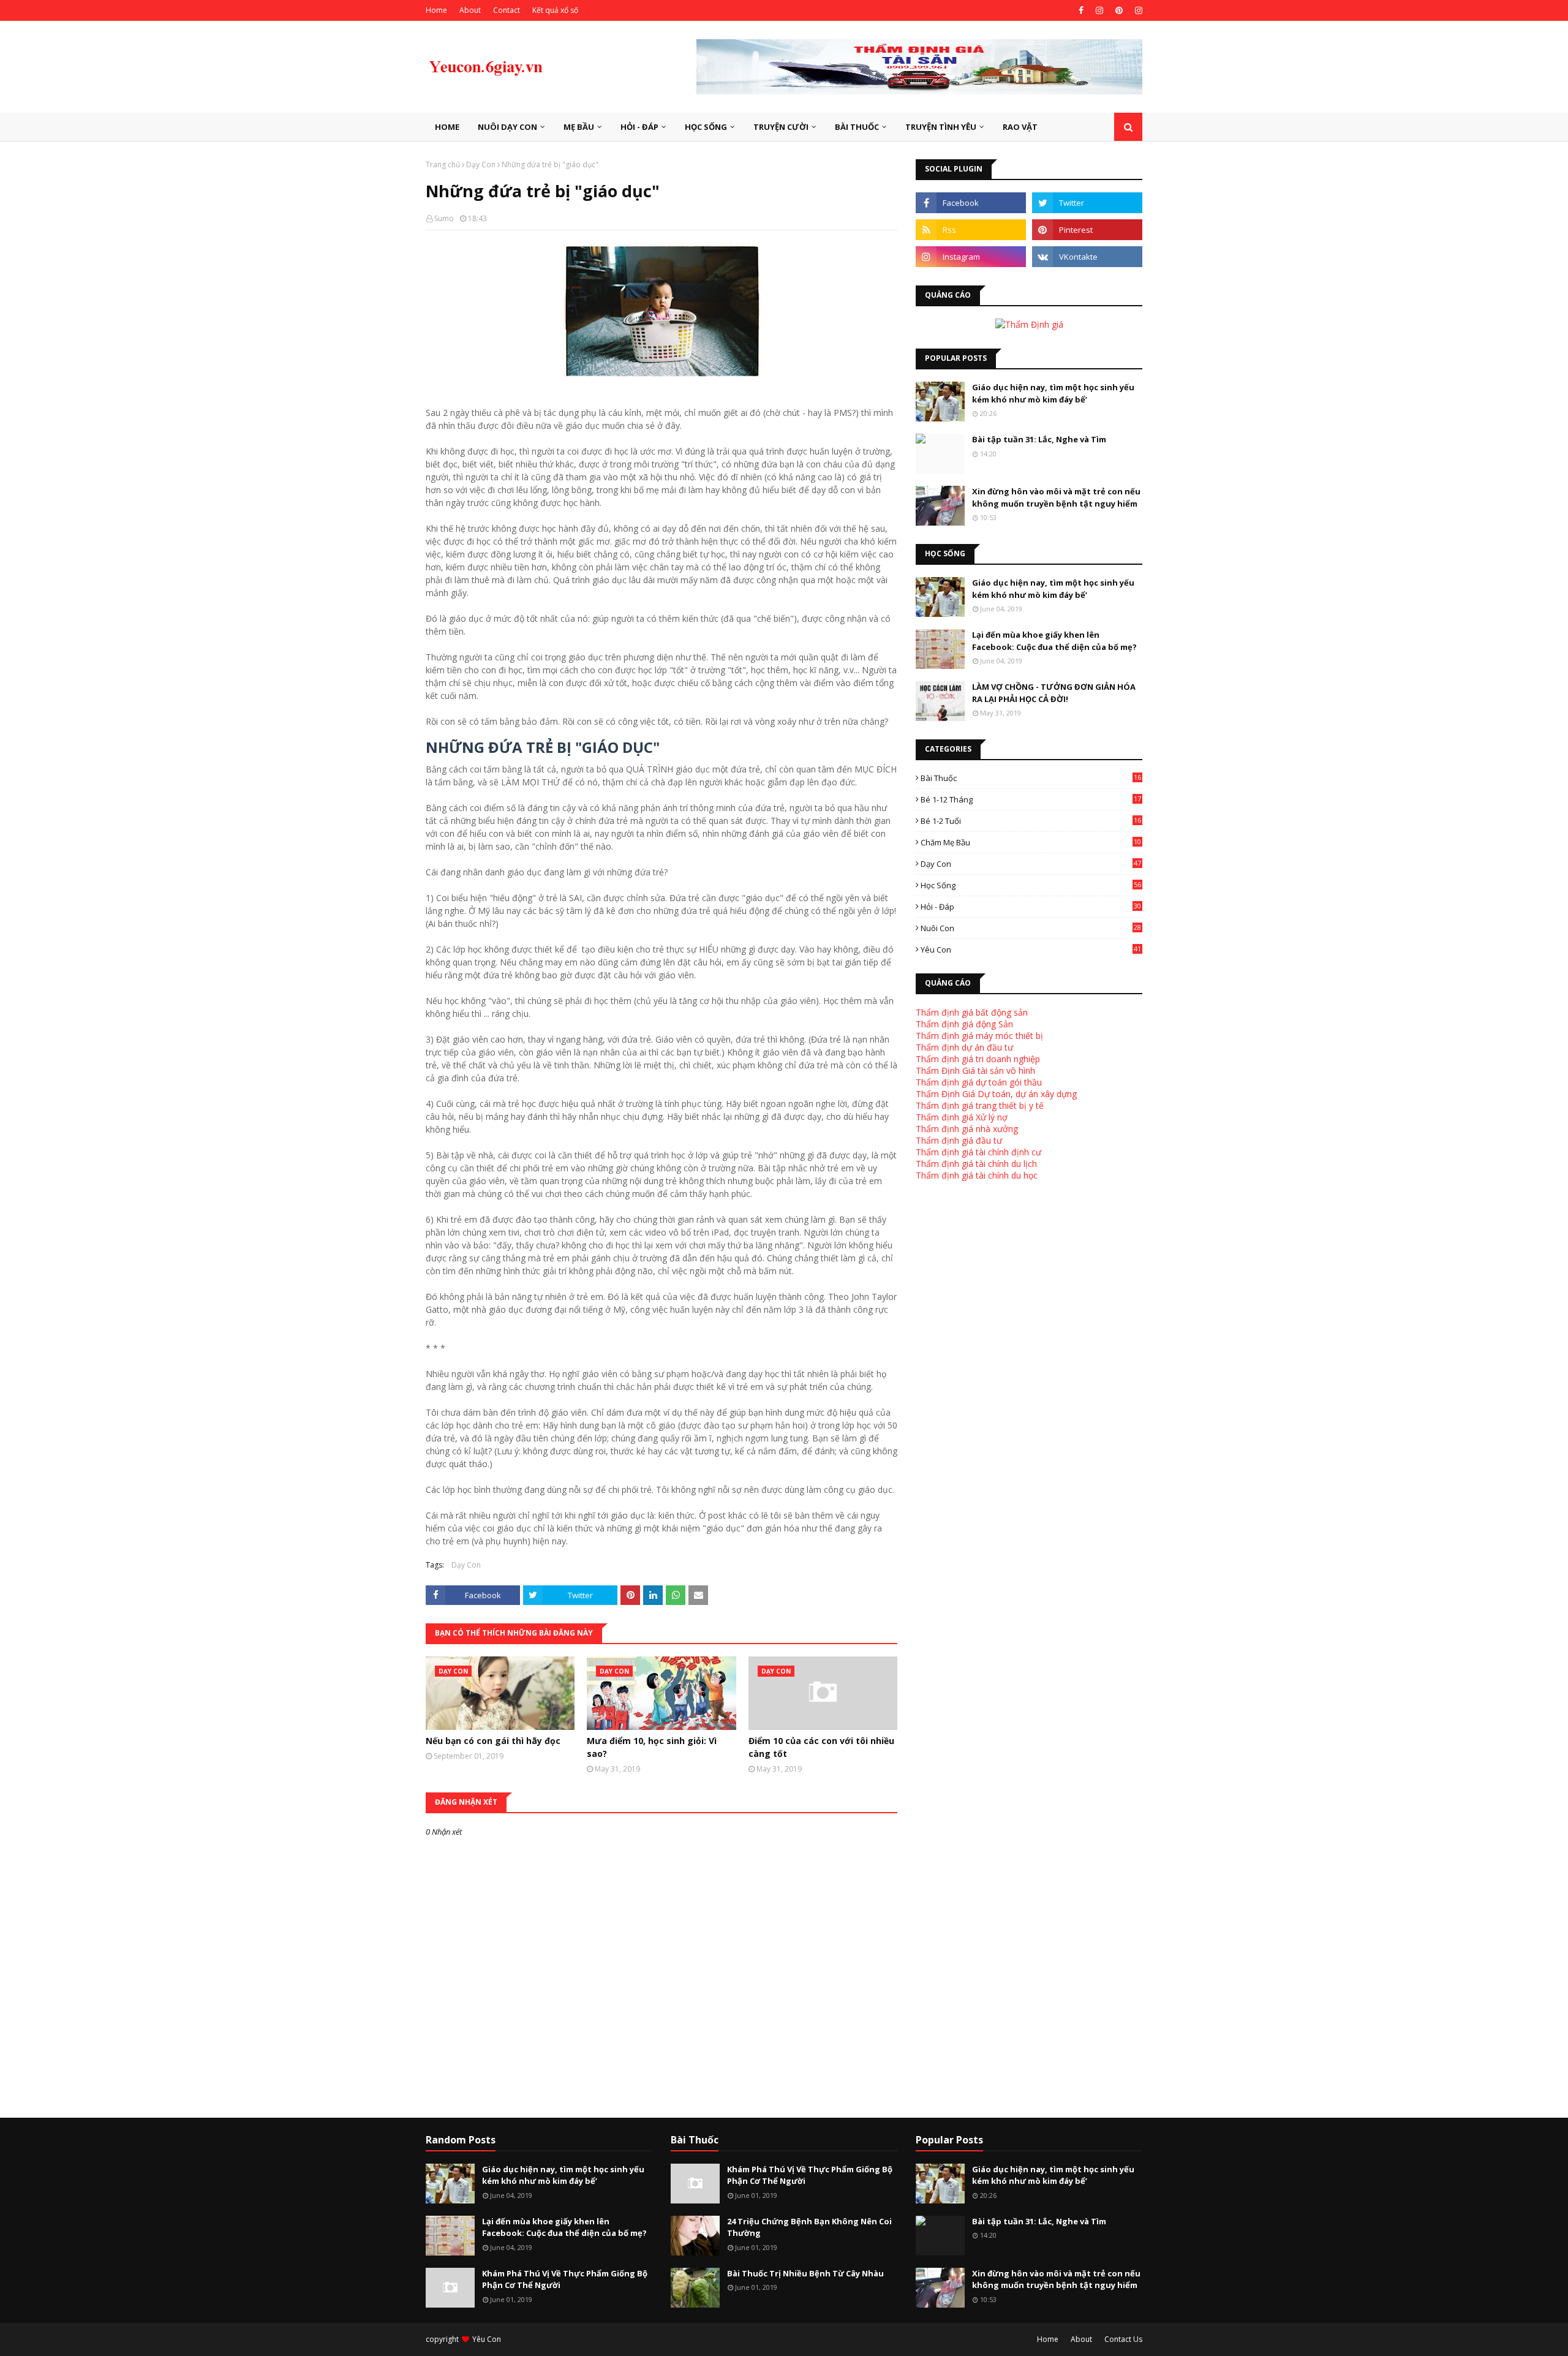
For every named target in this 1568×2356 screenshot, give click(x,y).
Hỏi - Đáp (1031, 907)
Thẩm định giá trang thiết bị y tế (980, 1105)
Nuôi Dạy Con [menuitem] (507, 127)
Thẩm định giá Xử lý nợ (962, 1117)
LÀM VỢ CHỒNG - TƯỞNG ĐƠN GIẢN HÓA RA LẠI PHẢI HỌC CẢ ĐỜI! (1054, 693)
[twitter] (1087, 203)
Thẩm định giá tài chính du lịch (976, 1164)
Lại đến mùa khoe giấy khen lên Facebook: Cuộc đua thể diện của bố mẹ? (1054, 641)
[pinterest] (1119, 10)
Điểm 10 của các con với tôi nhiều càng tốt (821, 1747)
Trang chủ (443, 164)
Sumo (444, 218)
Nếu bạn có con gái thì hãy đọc (493, 1741)
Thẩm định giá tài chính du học (977, 1175)
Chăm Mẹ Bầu (1031, 842)
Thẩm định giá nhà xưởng (967, 1129)
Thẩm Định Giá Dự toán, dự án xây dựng (996, 1094)
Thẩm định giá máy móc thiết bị (979, 1036)
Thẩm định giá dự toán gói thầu (979, 1082)
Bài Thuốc (1031, 778)
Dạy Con (481, 164)
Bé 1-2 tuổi (1031, 821)
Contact (507, 10)
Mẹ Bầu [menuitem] (579, 127)
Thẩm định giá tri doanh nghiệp (978, 1059)
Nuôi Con (1031, 928)
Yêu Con (1031, 950)
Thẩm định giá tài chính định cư (978, 1152)
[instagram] (1099, 10)
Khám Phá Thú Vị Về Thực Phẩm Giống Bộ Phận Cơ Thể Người (565, 2279)
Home (436, 10)
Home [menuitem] (447, 127)
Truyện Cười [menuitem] (781, 127)
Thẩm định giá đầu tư (959, 1140)
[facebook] (1081, 10)
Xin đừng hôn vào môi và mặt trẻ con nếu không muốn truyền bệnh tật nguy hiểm (1056, 497)
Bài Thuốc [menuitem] (857, 127)
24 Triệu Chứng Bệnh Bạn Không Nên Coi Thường (809, 2227)
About (470, 10)
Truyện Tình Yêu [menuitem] (941, 127)
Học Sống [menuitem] (706, 127)
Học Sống (1031, 885)
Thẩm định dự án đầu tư (964, 1047)
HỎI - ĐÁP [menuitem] (639, 127)
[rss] (971, 230)
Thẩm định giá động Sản (964, 1024)
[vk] (1087, 257)
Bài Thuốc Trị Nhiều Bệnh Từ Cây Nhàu (805, 2273)
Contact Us (1123, 2339)
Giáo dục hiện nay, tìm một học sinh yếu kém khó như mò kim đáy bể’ (1053, 393)
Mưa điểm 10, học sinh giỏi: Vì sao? (652, 1747)
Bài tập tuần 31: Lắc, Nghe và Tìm (1039, 439)
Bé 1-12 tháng (1031, 799)
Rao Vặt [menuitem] (1020, 127)
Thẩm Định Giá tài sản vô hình (975, 1070)
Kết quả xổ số (555, 10)
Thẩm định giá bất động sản (972, 1012)
